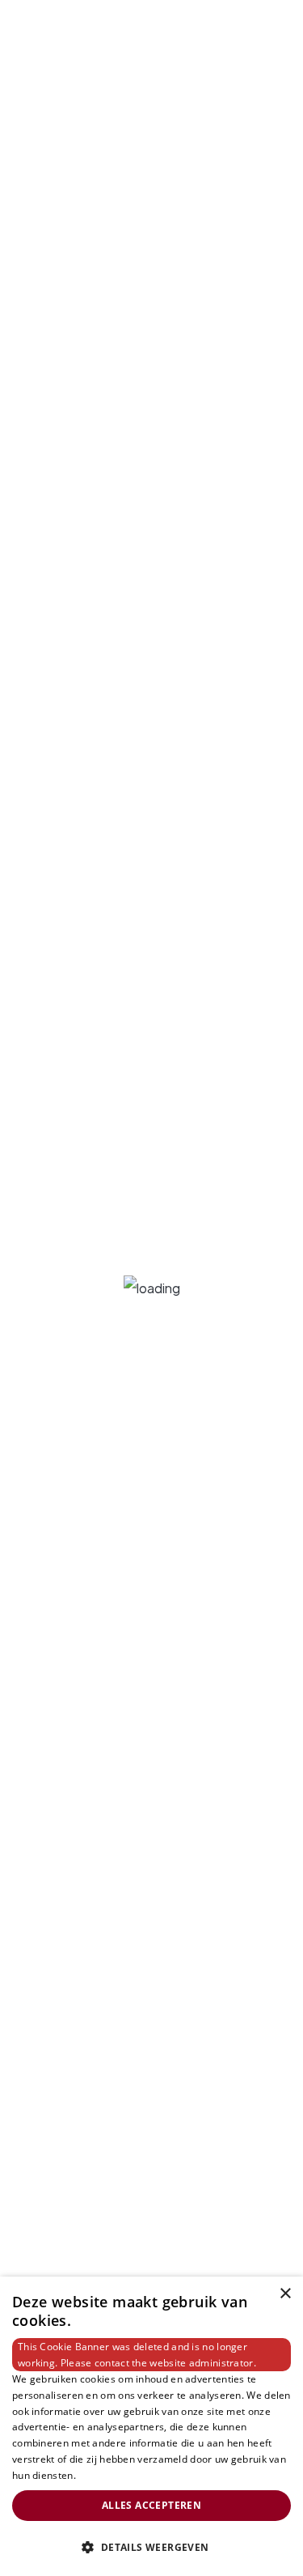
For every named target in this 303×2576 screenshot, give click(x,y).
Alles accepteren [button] (151, 2505)
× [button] (285, 2294)
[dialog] (151, 2426)
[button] (151, 2548)
